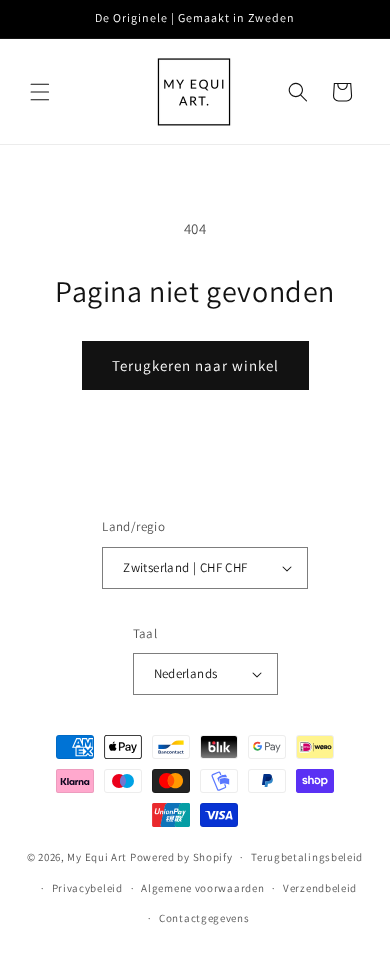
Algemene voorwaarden (202, 888)
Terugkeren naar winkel (195, 365)
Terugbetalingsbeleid (307, 857)
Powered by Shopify (181, 857)
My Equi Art (97, 857)
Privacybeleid (87, 888)
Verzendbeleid (320, 888)
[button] (40, 92)
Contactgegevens (204, 918)
